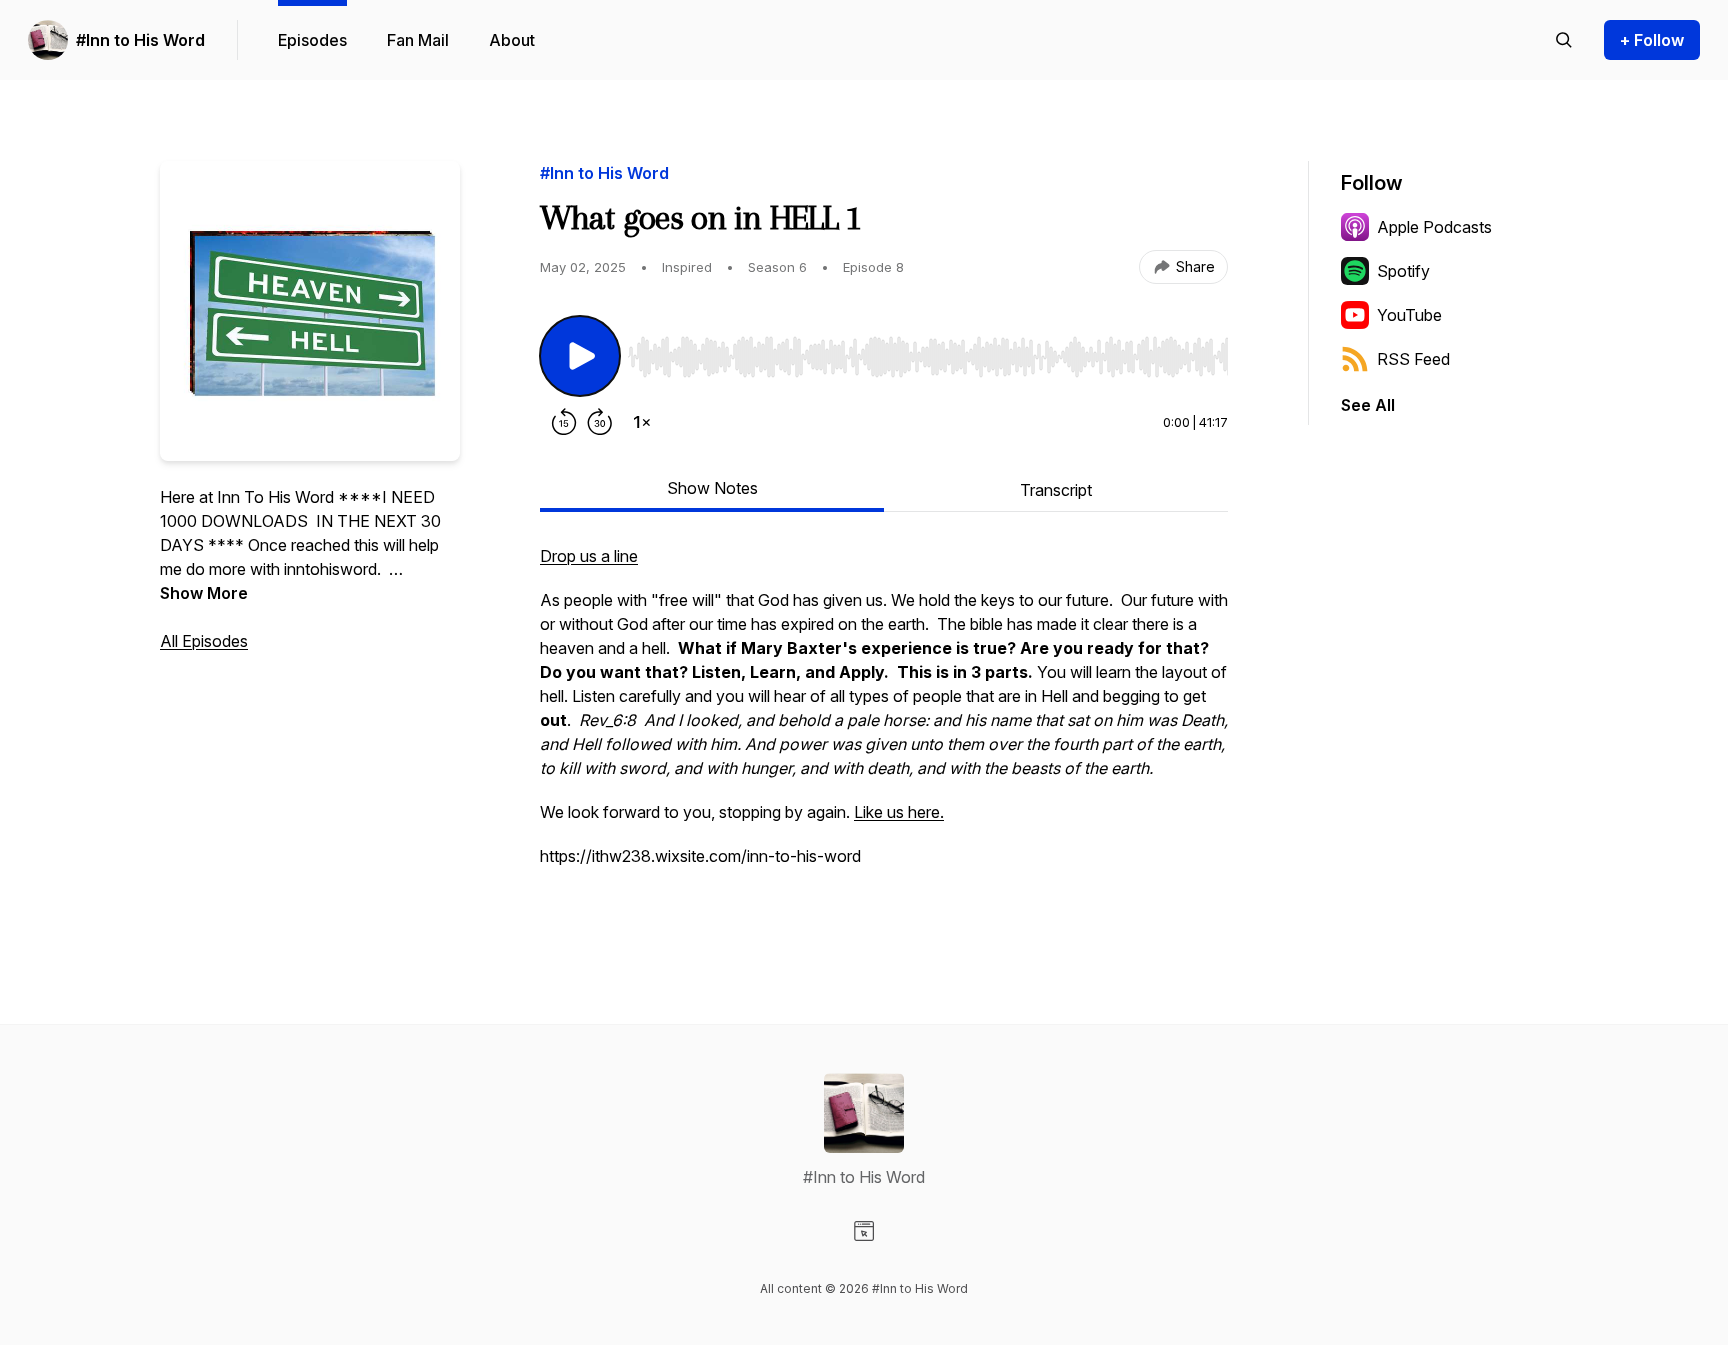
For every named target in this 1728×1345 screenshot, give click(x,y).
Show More (204, 593)
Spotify (1403, 271)
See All (1368, 405)
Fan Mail (418, 40)
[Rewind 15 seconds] (564, 422)
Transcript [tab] (1056, 490)
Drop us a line (589, 556)
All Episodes (204, 641)
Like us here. (899, 812)
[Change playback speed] (642, 422)
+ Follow (1652, 40)
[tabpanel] (884, 728)
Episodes (312, 40)
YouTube (1409, 315)
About (512, 40)
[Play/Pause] (580, 356)
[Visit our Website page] (864, 1231)
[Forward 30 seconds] (600, 422)
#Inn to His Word (140, 40)
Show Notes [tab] (712, 488)
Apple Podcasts (1434, 227)
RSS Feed (1413, 359)
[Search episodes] (1564, 40)
